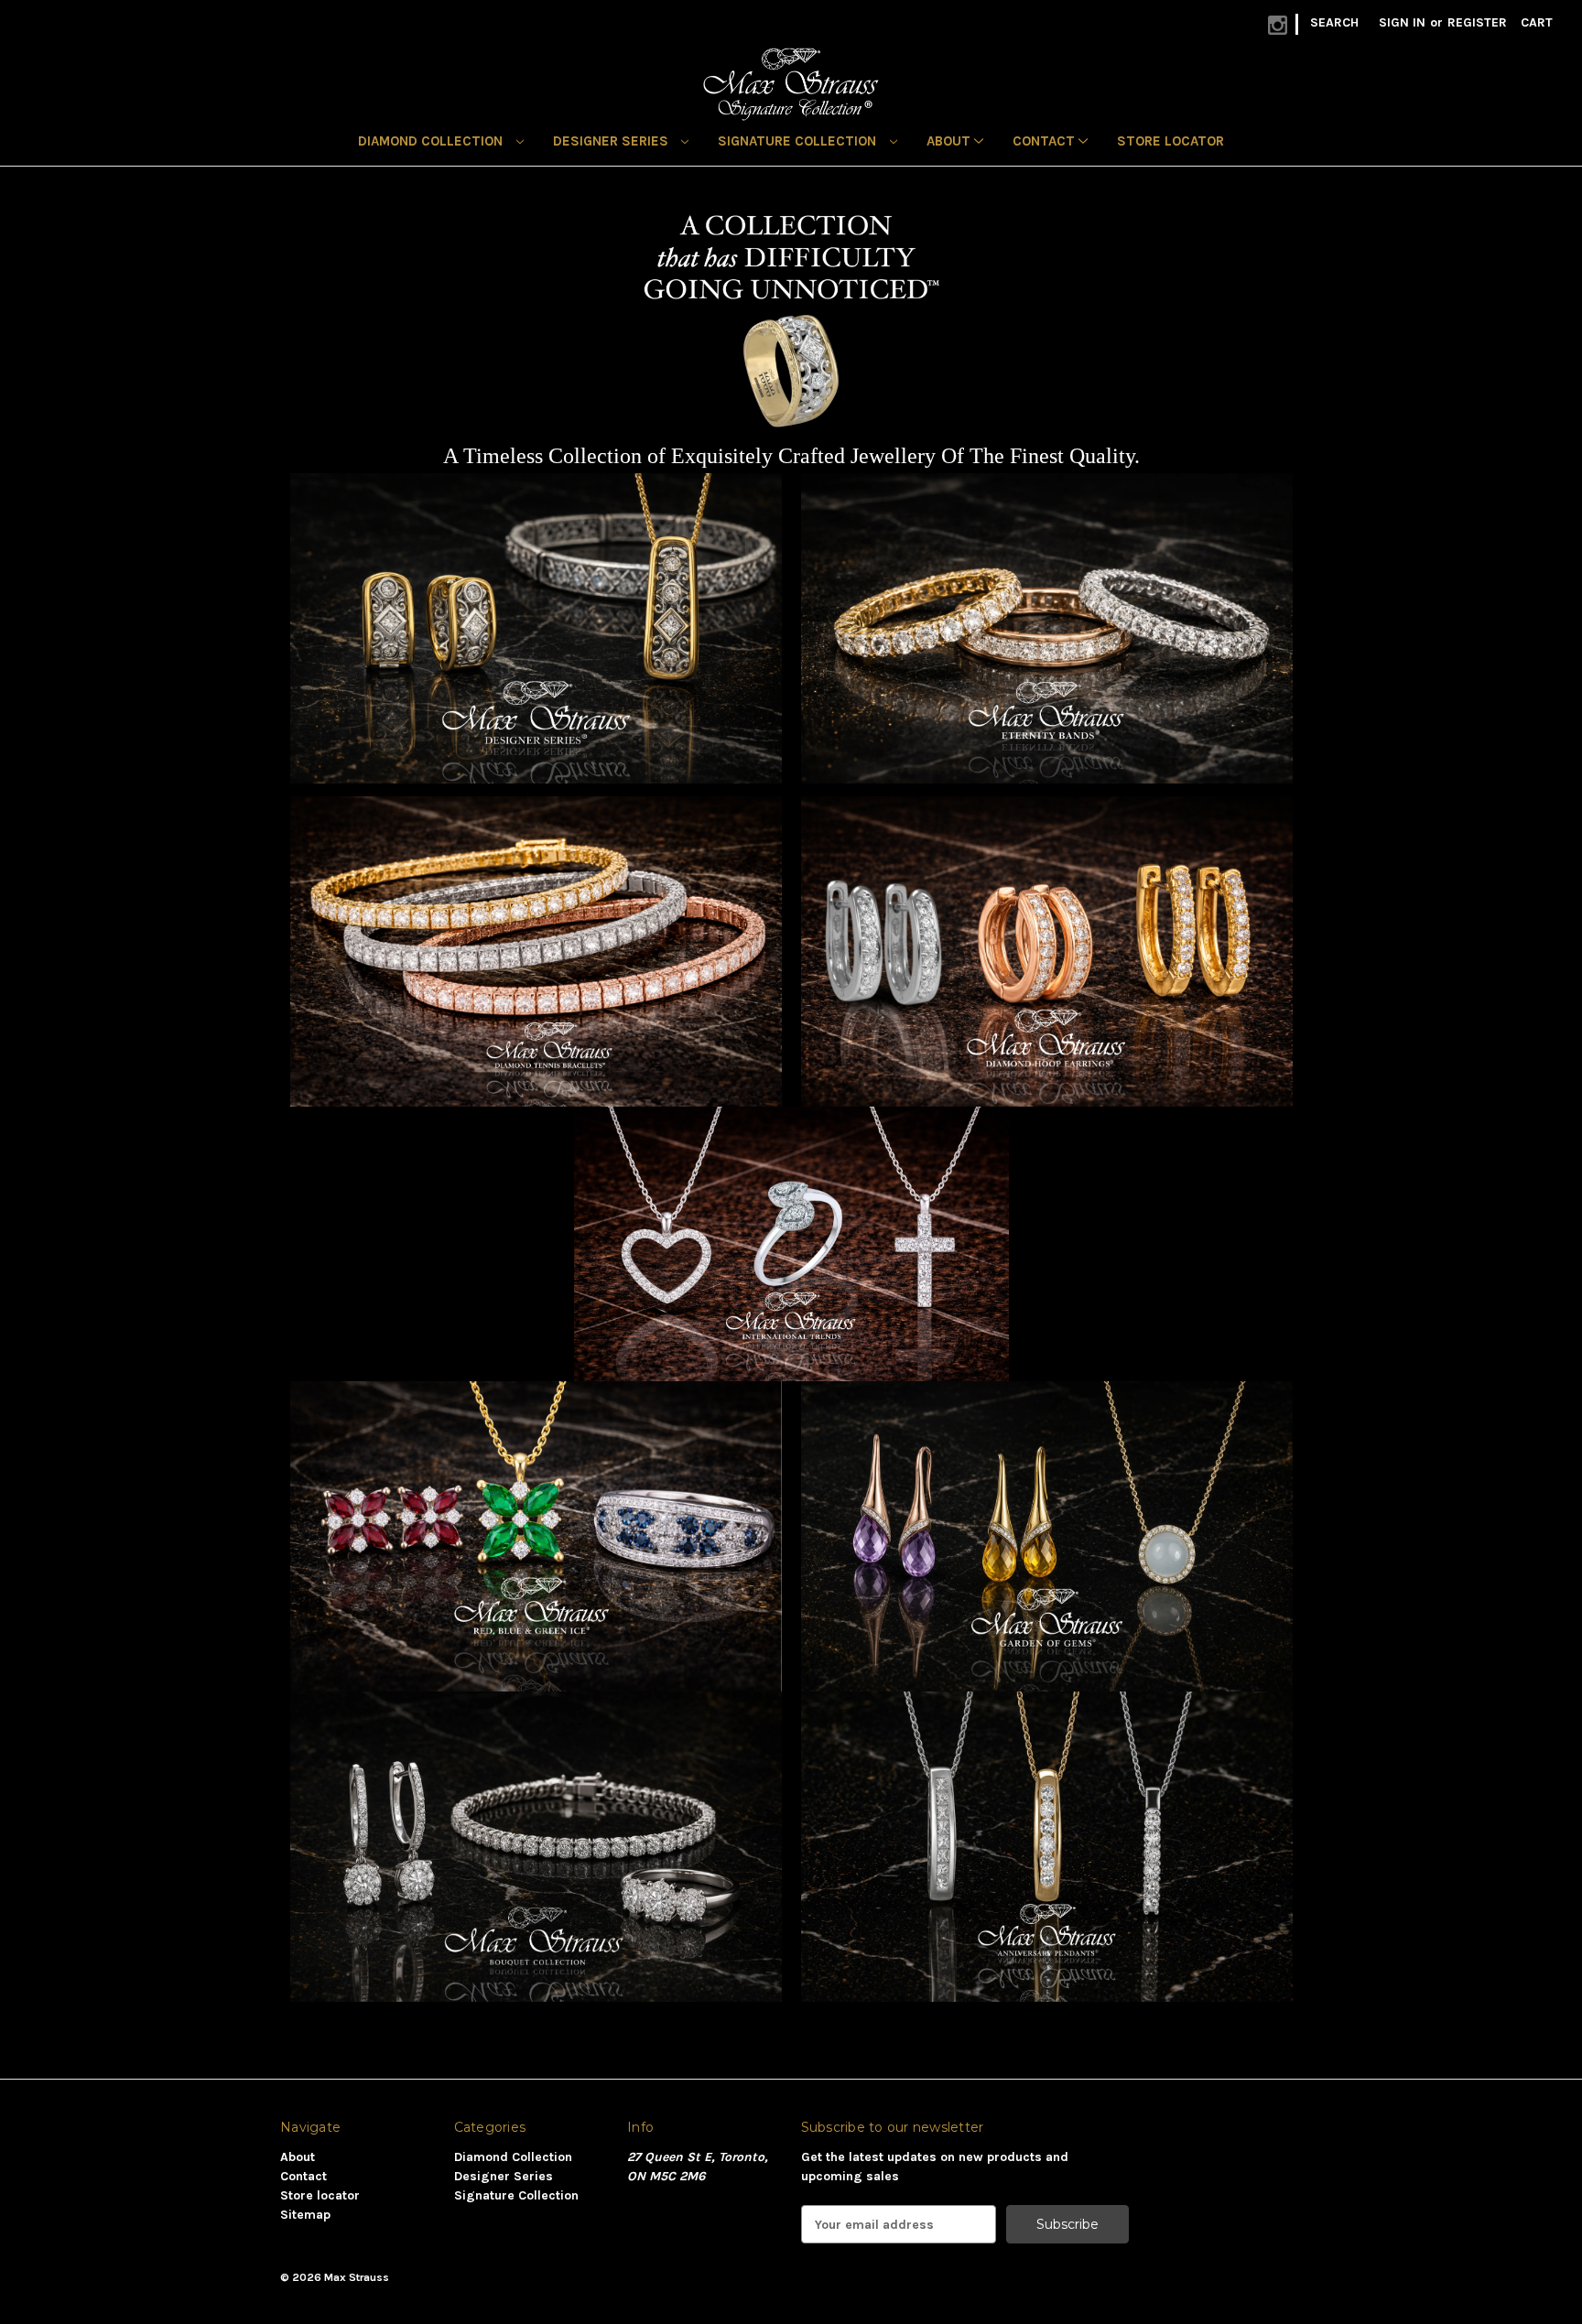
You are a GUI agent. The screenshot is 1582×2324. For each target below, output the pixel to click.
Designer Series (612, 141)
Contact (1046, 141)
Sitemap (305, 2215)
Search (1334, 22)
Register (1477, 22)
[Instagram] (1278, 25)
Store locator (1170, 141)
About (950, 141)
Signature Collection (799, 141)
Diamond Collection (432, 141)
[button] (536, 627)
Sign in (1402, 22)
